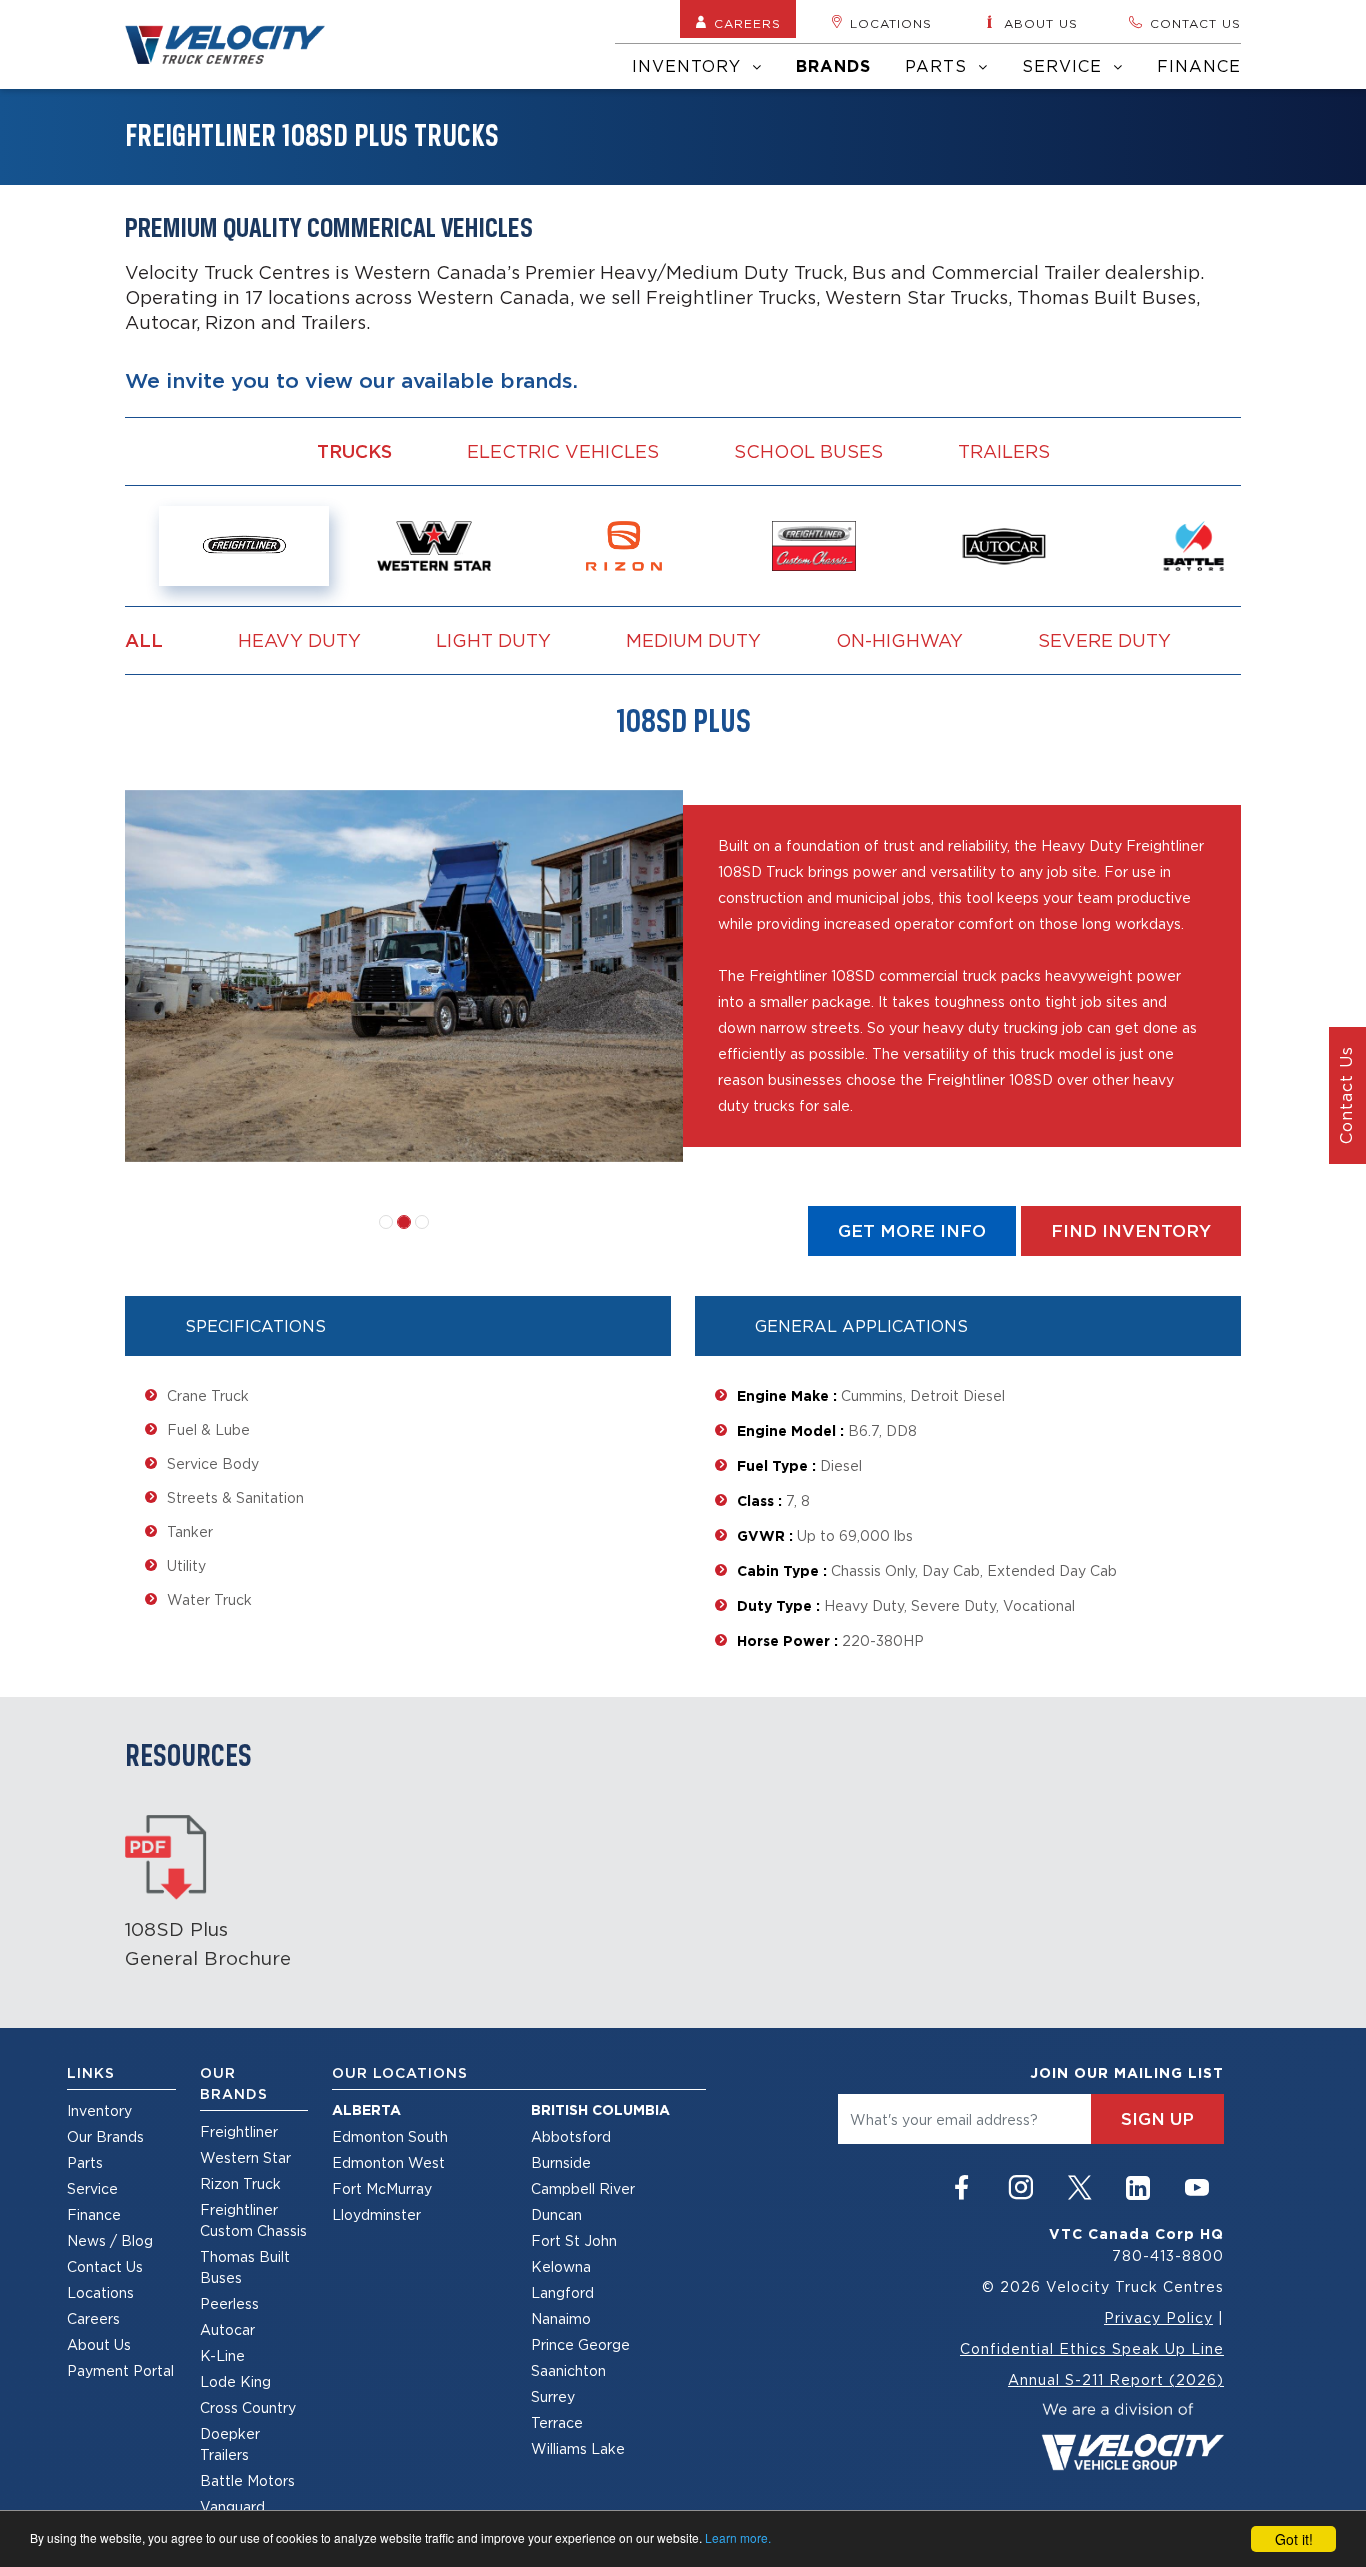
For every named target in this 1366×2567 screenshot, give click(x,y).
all (144, 640)
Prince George (580, 2344)
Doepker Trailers (230, 2444)
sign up (1157, 2119)
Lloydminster (376, 2214)
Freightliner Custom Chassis (253, 2220)
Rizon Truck (240, 2183)
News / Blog (110, 2240)
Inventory (689, 66)
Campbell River (583, 2188)
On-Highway (899, 640)
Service (1065, 66)
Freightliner (239, 2131)
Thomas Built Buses (245, 2267)
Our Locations (400, 2073)
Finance (1199, 66)
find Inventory (1131, 1231)
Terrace (557, 2422)
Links (91, 2073)
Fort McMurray (382, 2188)
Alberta (366, 2110)
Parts (939, 66)
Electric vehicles (563, 451)
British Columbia (600, 2110)
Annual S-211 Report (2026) (1116, 2379)
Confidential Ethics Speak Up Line (1092, 2348)
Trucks (354, 451)
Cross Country (248, 2407)
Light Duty (493, 640)
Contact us (1195, 23)
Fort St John (574, 2240)
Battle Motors (247, 2480)
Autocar (227, 2329)
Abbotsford (571, 2136)
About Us (99, 2344)
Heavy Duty (299, 640)
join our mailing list (1127, 2073)
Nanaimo (561, 2318)
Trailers (1004, 451)
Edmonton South (390, 2136)
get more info (912, 1231)
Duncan (556, 2214)
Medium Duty (693, 640)
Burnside (561, 2162)
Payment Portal (120, 2370)
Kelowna (561, 2266)
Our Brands (105, 2136)
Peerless (229, 2303)
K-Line (222, 2355)
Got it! (1294, 2539)
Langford (562, 2292)
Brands (833, 66)
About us (1041, 23)
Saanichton (568, 2370)
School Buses (808, 451)
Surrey (553, 2396)
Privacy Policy (1158, 2317)
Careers (747, 23)
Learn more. (738, 2537)
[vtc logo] (1132, 2434)
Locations (891, 23)
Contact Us (105, 2266)
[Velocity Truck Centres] (237, 45)
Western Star (245, 2157)
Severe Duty (1104, 640)
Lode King (235, 2381)
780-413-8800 (1168, 2255)
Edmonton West (388, 2162)
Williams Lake (578, 2448)
